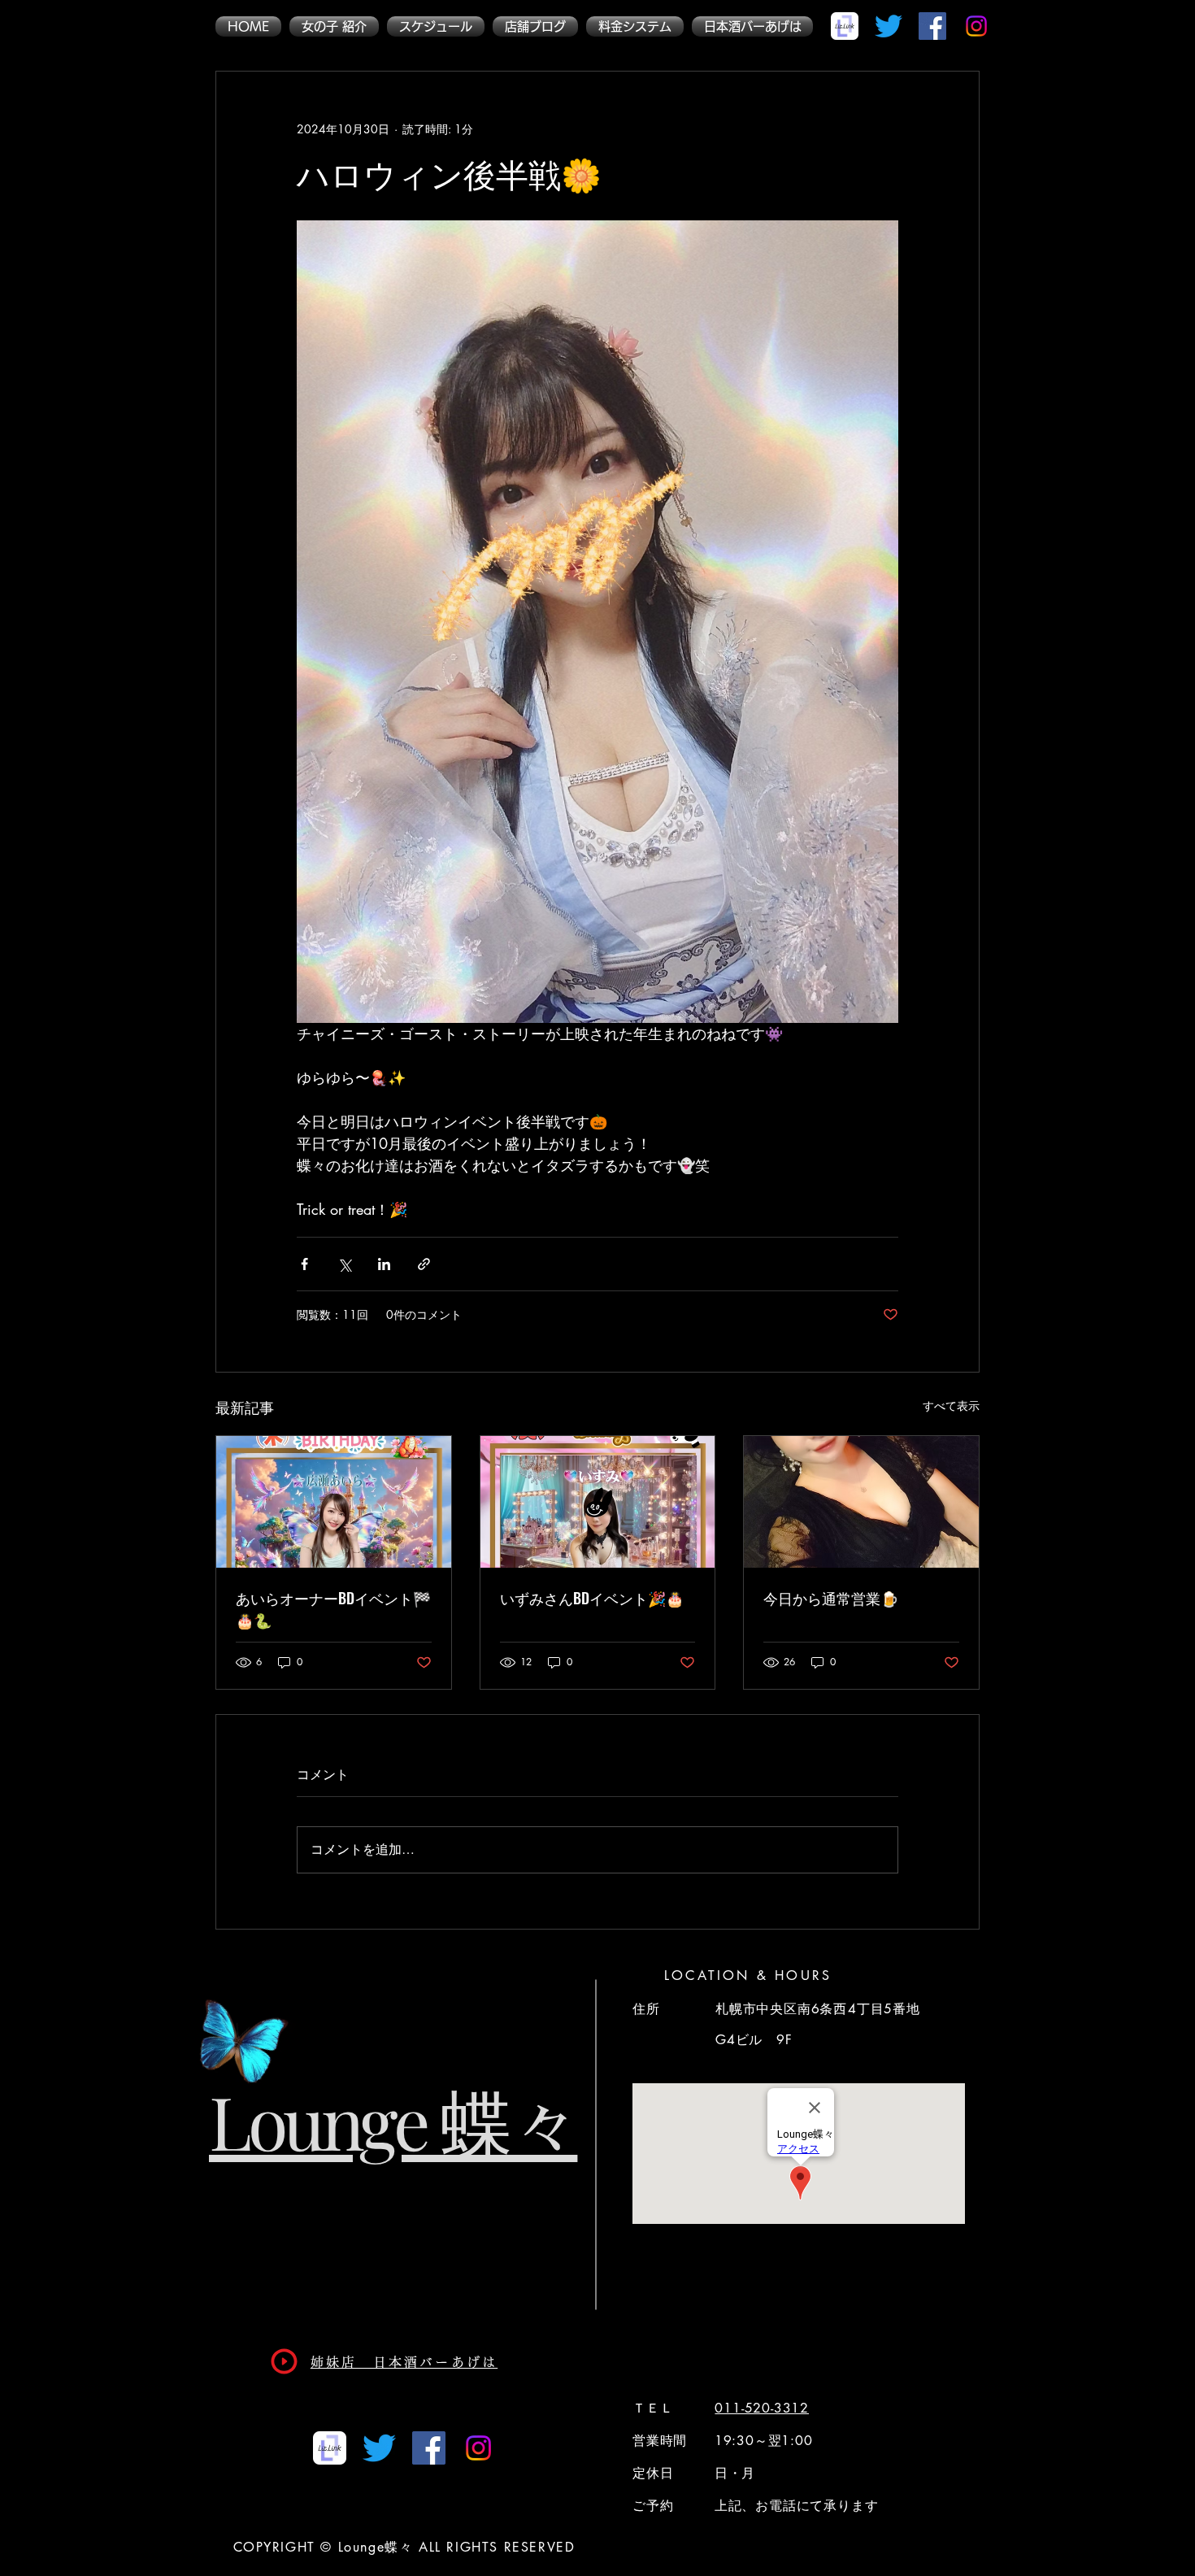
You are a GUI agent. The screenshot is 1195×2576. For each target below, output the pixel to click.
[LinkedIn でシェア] (384, 1264)
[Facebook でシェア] (304, 1264)
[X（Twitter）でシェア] (344, 1264)
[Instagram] (976, 26)
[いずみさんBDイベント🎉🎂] (598, 1502)
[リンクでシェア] (424, 1264)
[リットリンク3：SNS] (845, 26)
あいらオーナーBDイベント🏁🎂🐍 (333, 1609)
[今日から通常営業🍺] (861, 1502)
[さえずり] (889, 26)
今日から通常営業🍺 (831, 1598)
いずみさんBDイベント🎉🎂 (592, 1598)
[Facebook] (932, 26)
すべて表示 (951, 1405)
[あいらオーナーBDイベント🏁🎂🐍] (334, 1502)
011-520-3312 (762, 2408)
